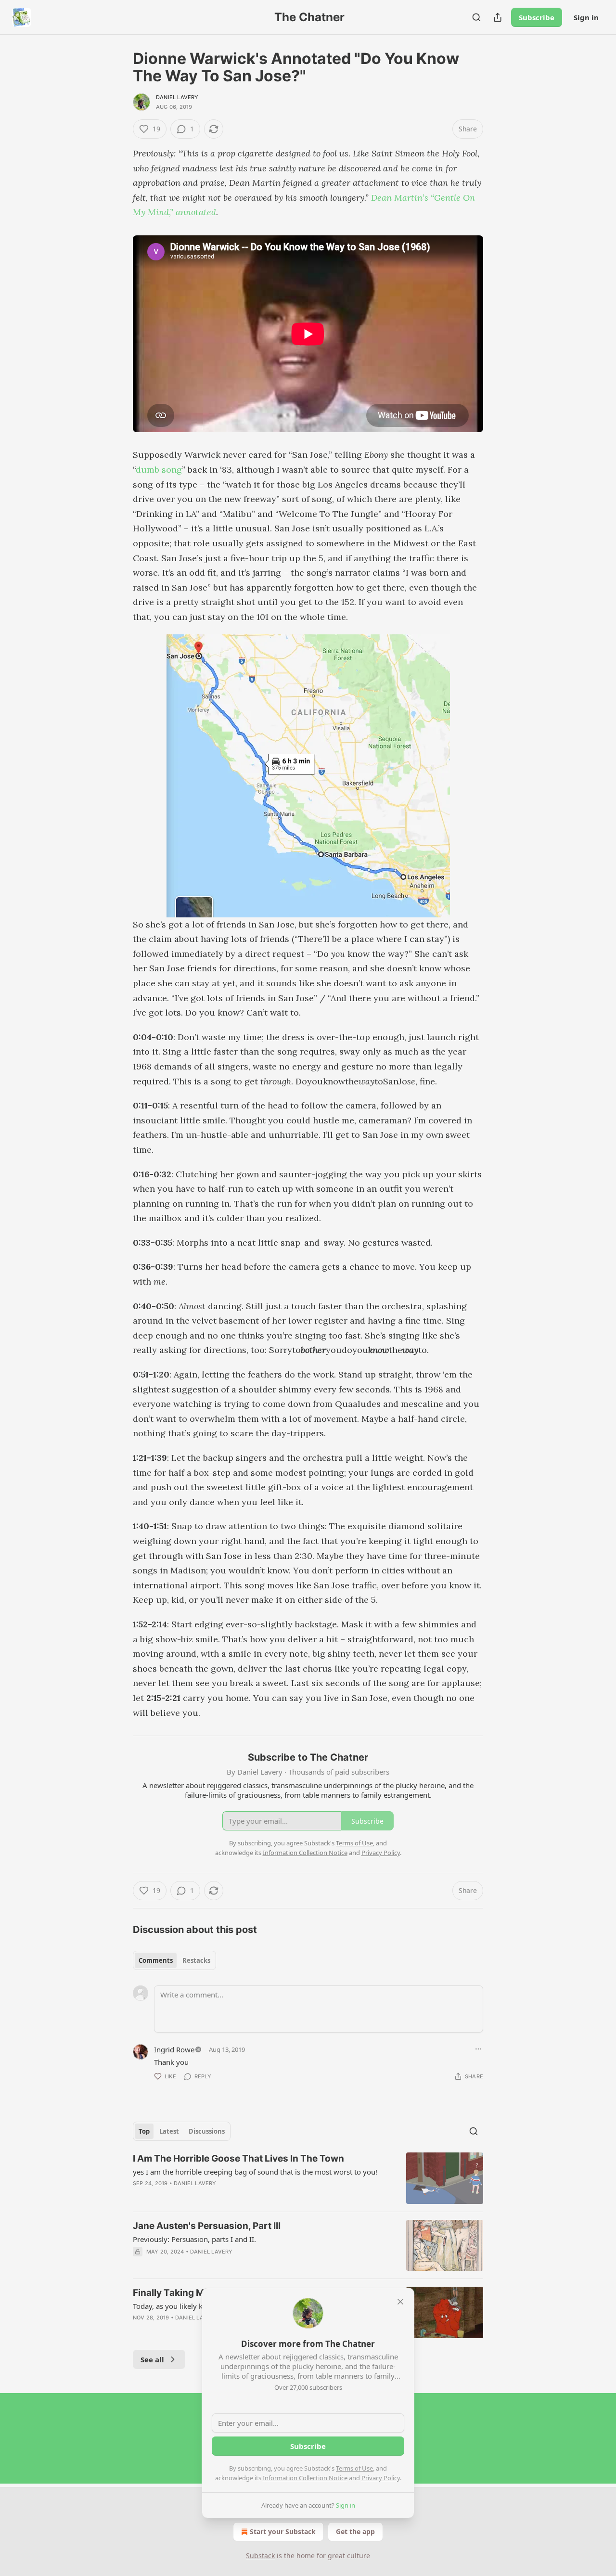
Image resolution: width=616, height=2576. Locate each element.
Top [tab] (144, 2131)
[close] (400, 2302)
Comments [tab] (156, 1960)
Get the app (355, 2531)
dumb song (159, 470)
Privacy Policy (381, 2478)
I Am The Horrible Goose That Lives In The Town (238, 2158)
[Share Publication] (498, 17)
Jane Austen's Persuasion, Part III (207, 2226)
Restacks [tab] (196, 1960)
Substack (260, 2556)
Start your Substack (283, 2531)
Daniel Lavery (177, 97)
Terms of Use (354, 2468)
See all (152, 2359)
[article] (308, 2178)
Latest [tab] (169, 2131)
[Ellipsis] (478, 2049)
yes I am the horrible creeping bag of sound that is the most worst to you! (255, 2172)
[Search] (476, 17)
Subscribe (537, 17)
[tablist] (174, 1960)
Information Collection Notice (305, 2478)
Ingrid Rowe (174, 2049)
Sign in (586, 17)
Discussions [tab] (207, 2131)
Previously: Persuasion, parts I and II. (194, 2239)
